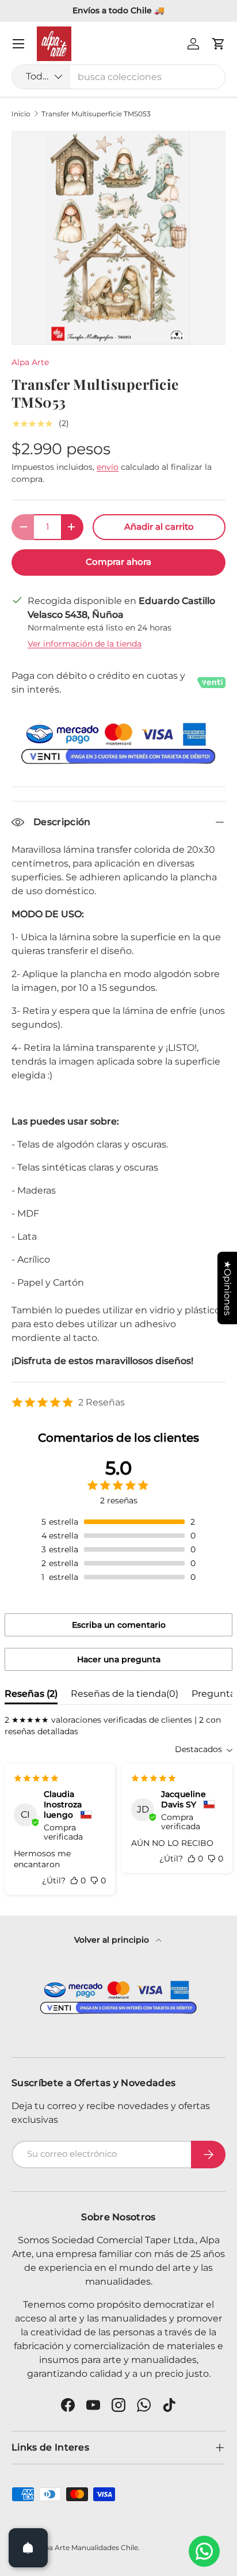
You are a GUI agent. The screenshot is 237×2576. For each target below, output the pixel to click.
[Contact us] (204, 2551)
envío (108, 467)
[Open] (28, 2548)
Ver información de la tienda (85, 644)
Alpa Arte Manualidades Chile (88, 2547)
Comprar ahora (118, 562)
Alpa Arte (30, 362)
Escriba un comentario (119, 1625)
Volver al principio (113, 1940)
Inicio (21, 114)
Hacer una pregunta (119, 1659)
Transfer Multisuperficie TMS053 (96, 114)
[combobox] (118, 77)
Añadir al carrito (159, 527)
